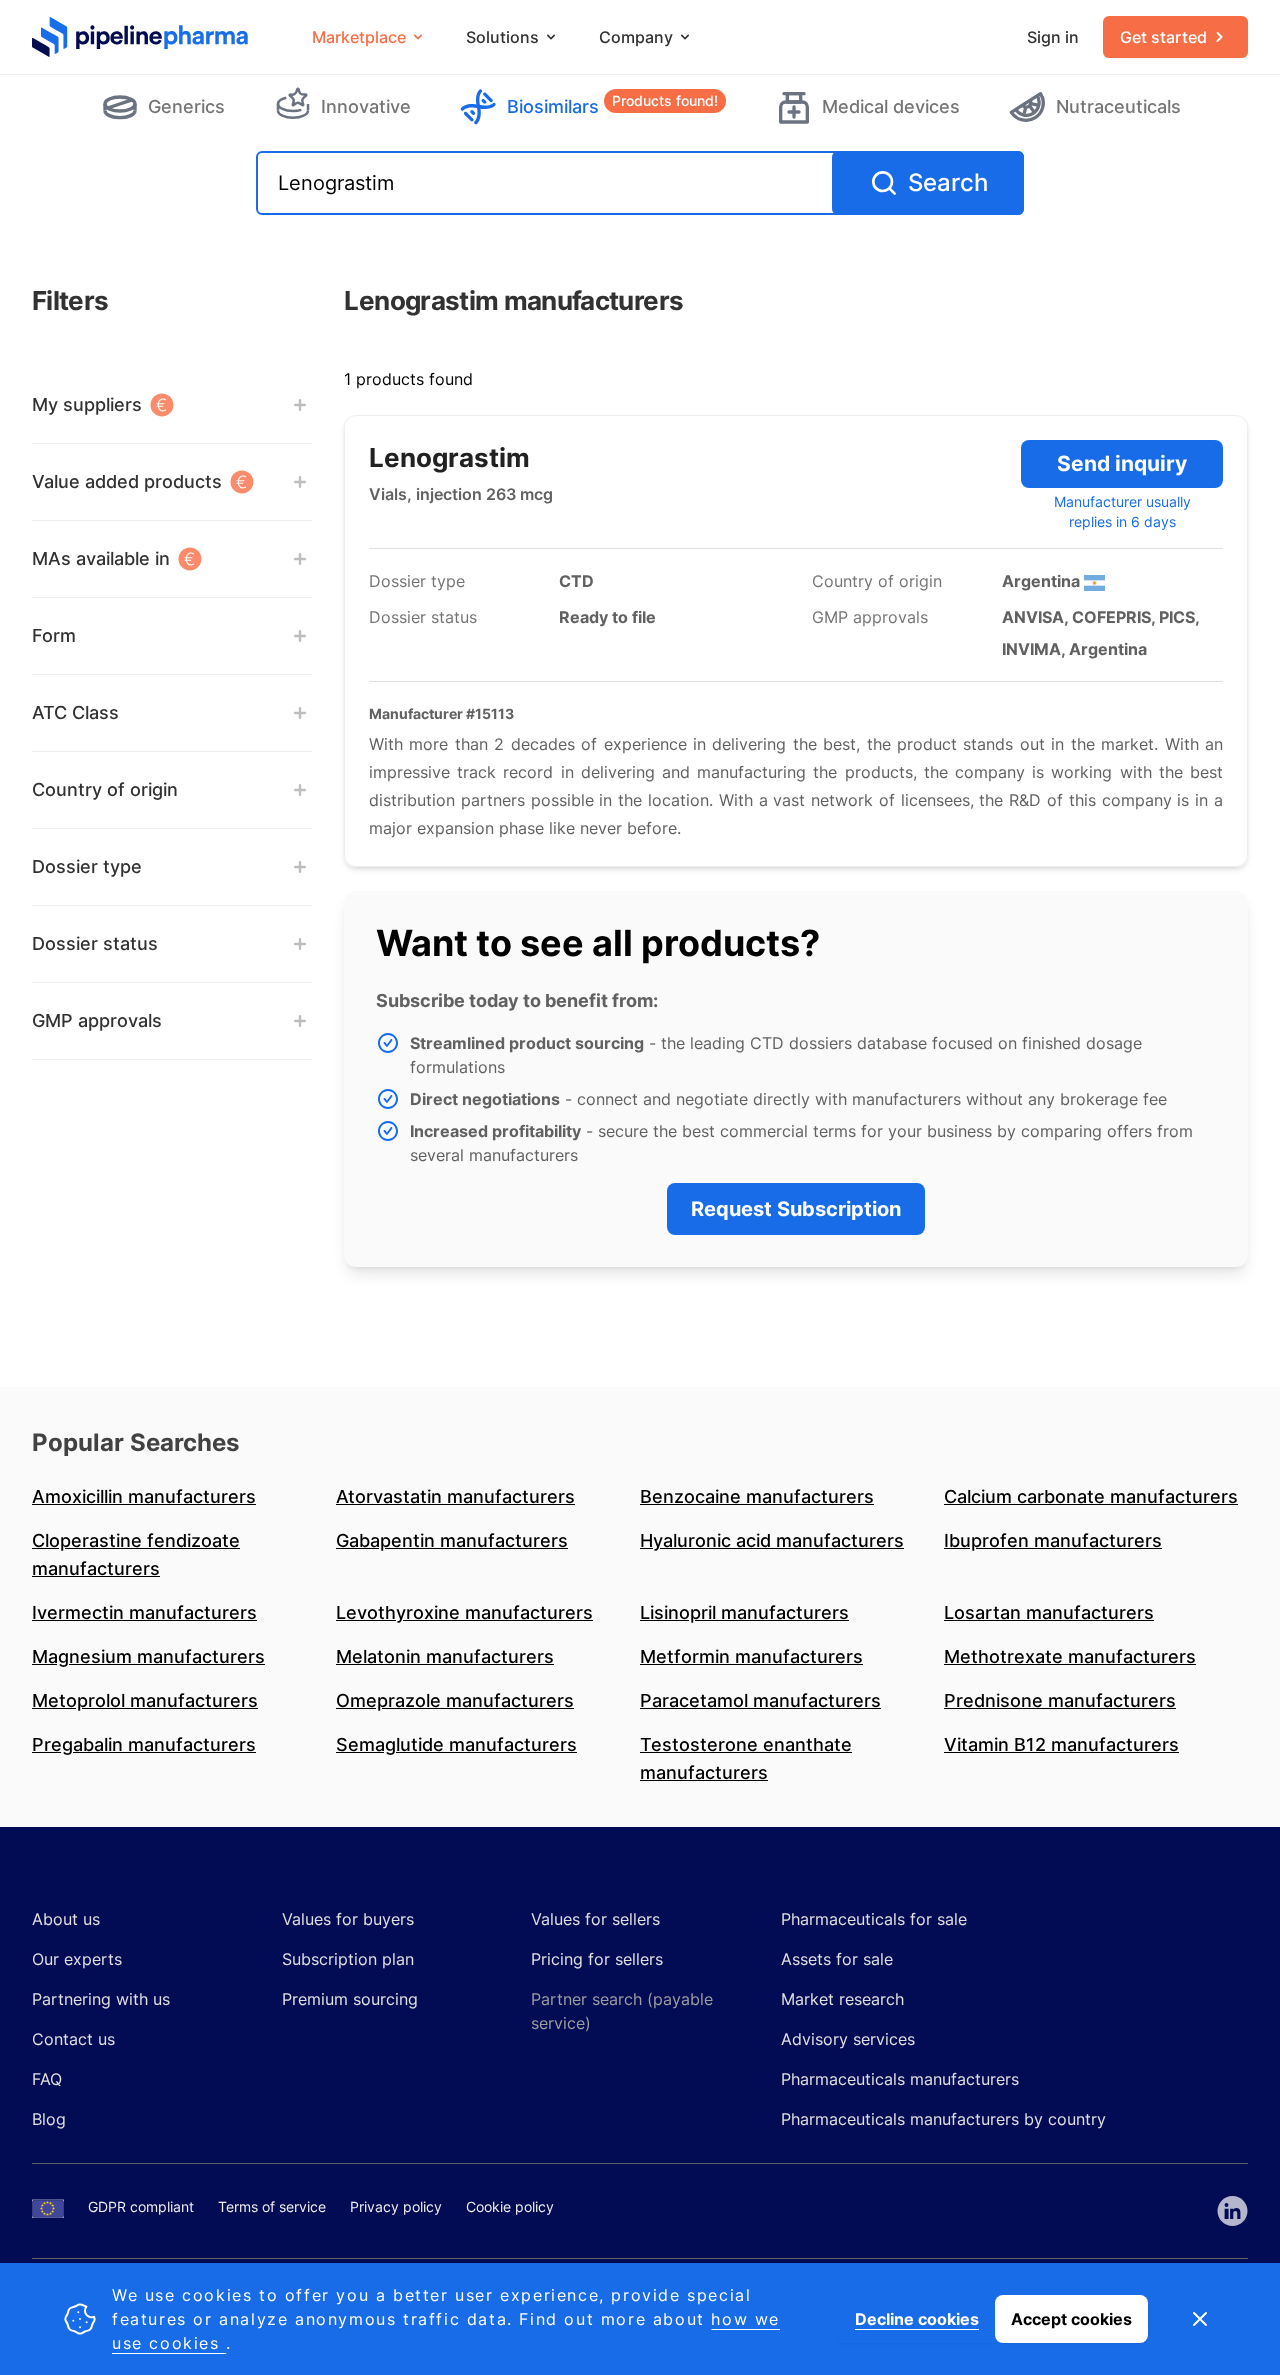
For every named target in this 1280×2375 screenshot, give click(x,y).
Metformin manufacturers (751, 1656)
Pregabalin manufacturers (144, 1744)
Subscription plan (348, 1959)
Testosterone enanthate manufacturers (746, 1758)
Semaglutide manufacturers (456, 1744)
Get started (1163, 37)
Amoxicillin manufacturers (144, 1496)
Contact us (73, 2039)
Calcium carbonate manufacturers (1091, 1496)
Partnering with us (101, 1999)
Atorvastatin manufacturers (455, 1496)
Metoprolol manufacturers (145, 1700)
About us (66, 1919)
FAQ (47, 2079)
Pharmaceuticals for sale (874, 1919)
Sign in (1053, 37)
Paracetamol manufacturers (760, 1700)
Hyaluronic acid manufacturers (772, 1540)
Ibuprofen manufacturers (1053, 1540)
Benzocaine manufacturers (757, 1496)
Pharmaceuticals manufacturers (900, 2079)
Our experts (77, 1959)
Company (636, 37)
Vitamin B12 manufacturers (1061, 1744)
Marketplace (359, 37)
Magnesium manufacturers (148, 1656)
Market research (842, 1999)
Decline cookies (917, 2319)
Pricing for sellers (597, 1959)
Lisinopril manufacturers (744, 1612)
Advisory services (848, 2039)
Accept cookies (1071, 2319)
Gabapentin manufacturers (452, 1540)
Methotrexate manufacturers (1070, 1656)
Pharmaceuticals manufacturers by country (943, 2119)
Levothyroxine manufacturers (464, 1612)
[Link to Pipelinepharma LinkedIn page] (1232, 2211)
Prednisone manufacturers (1060, 1700)
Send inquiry (1122, 463)
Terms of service (272, 2206)
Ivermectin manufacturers (144, 1612)
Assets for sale (837, 1959)
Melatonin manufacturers (445, 1656)
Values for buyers (348, 1919)
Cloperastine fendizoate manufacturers (136, 1554)
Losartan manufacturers (1049, 1612)
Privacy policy (396, 2206)
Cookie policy (510, 2206)
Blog (49, 2119)
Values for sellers (595, 1919)
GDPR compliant (141, 2206)
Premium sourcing (350, 1999)
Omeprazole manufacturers (455, 1700)
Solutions (502, 37)
